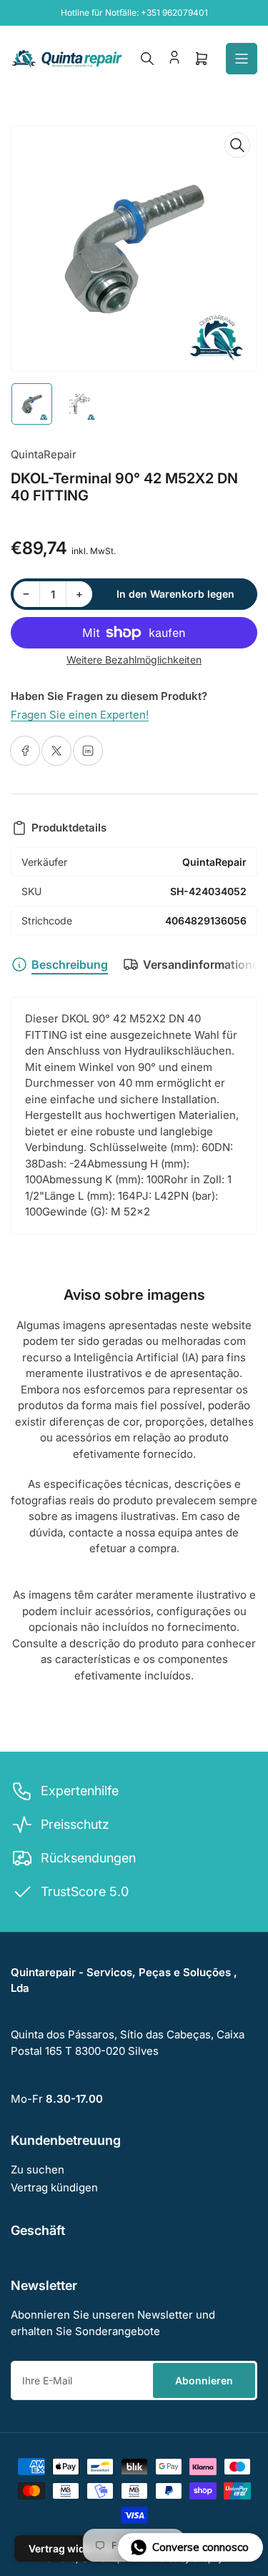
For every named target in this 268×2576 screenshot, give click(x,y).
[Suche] (147, 59)
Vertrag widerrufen (75, 2548)
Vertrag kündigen (54, 2187)
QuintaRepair (44, 454)
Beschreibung (70, 964)
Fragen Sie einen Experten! (80, 715)
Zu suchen (38, 2170)
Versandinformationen (204, 964)
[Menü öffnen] (242, 59)
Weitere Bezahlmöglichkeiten (134, 660)
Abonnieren (204, 2380)
